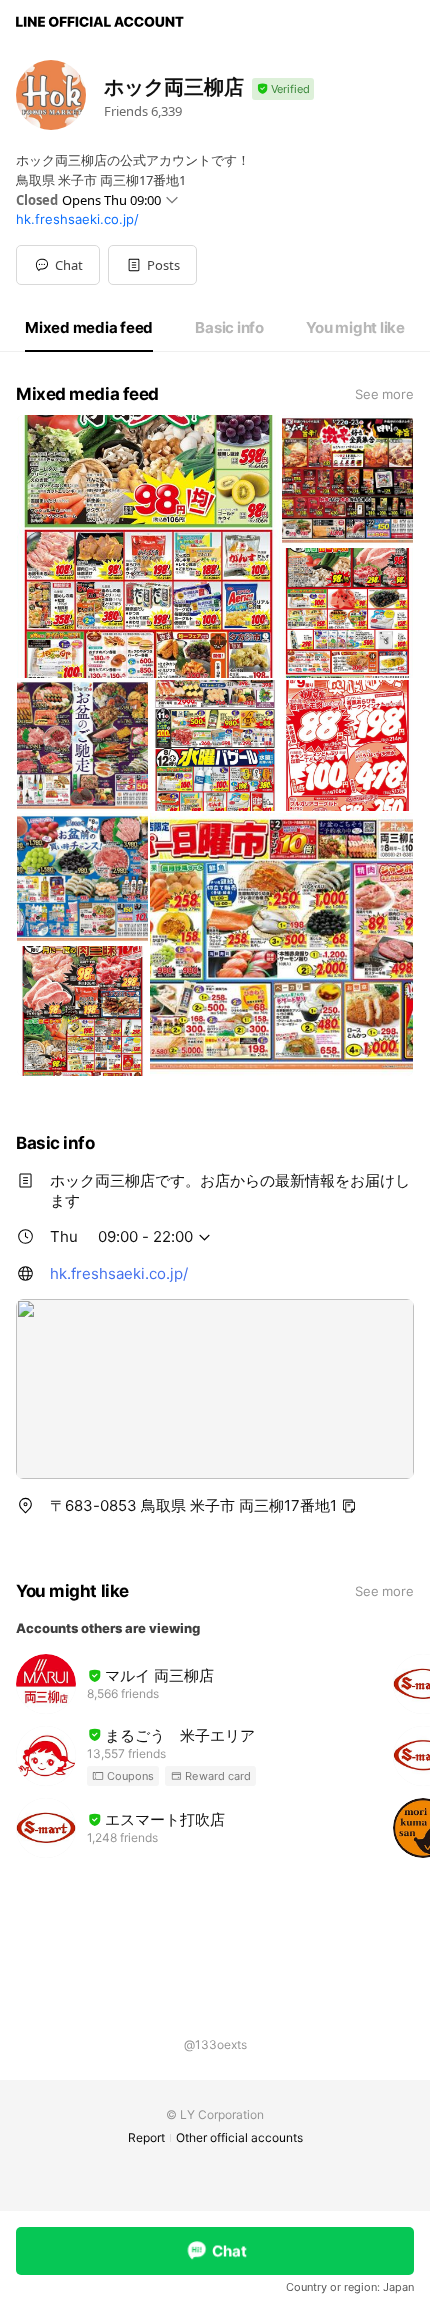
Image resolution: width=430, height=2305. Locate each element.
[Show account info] (283, 89)
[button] (152, 265)
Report (146, 2137)
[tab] (89, 328)
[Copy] (349, 1506)
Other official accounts (239, 2137)
